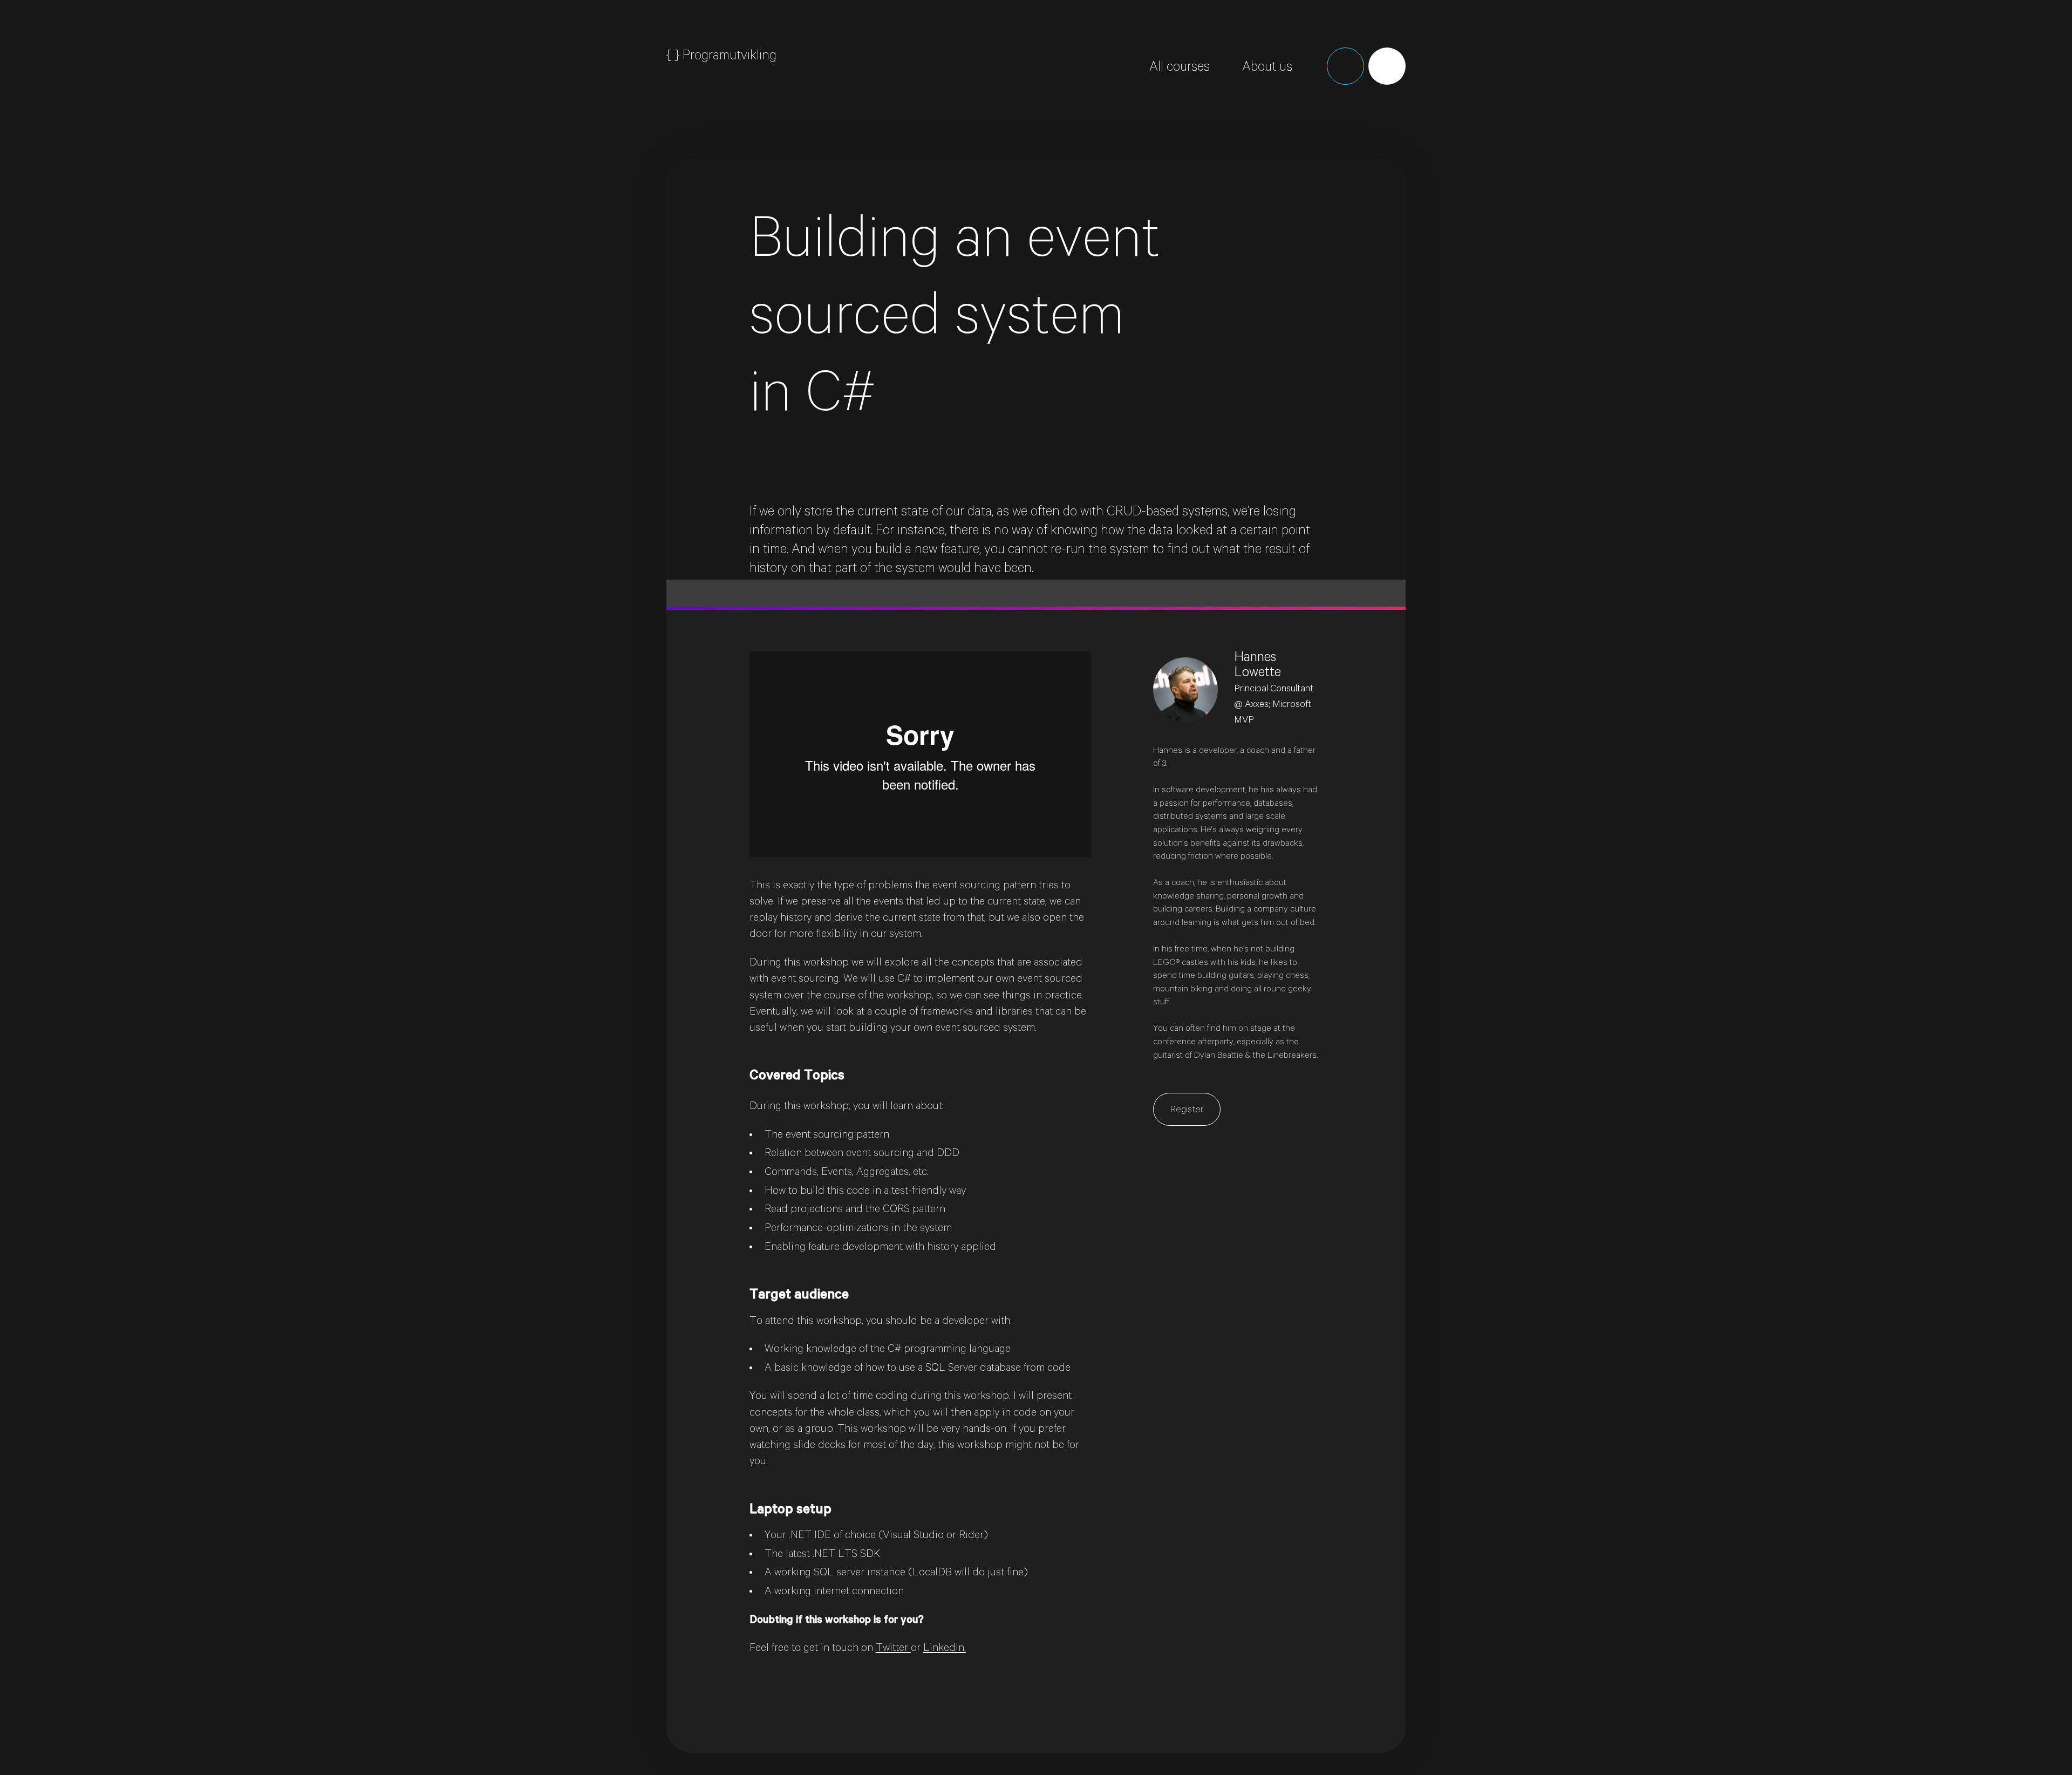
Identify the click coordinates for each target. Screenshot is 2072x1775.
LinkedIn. (945, 1649)
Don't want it (1885, 128)
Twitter (893, 1649)
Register (1187, 1111)
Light (1387, 66)
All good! (1814, 128)
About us (1267, 69)
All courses (1180, 69)
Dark (1345, 66)
